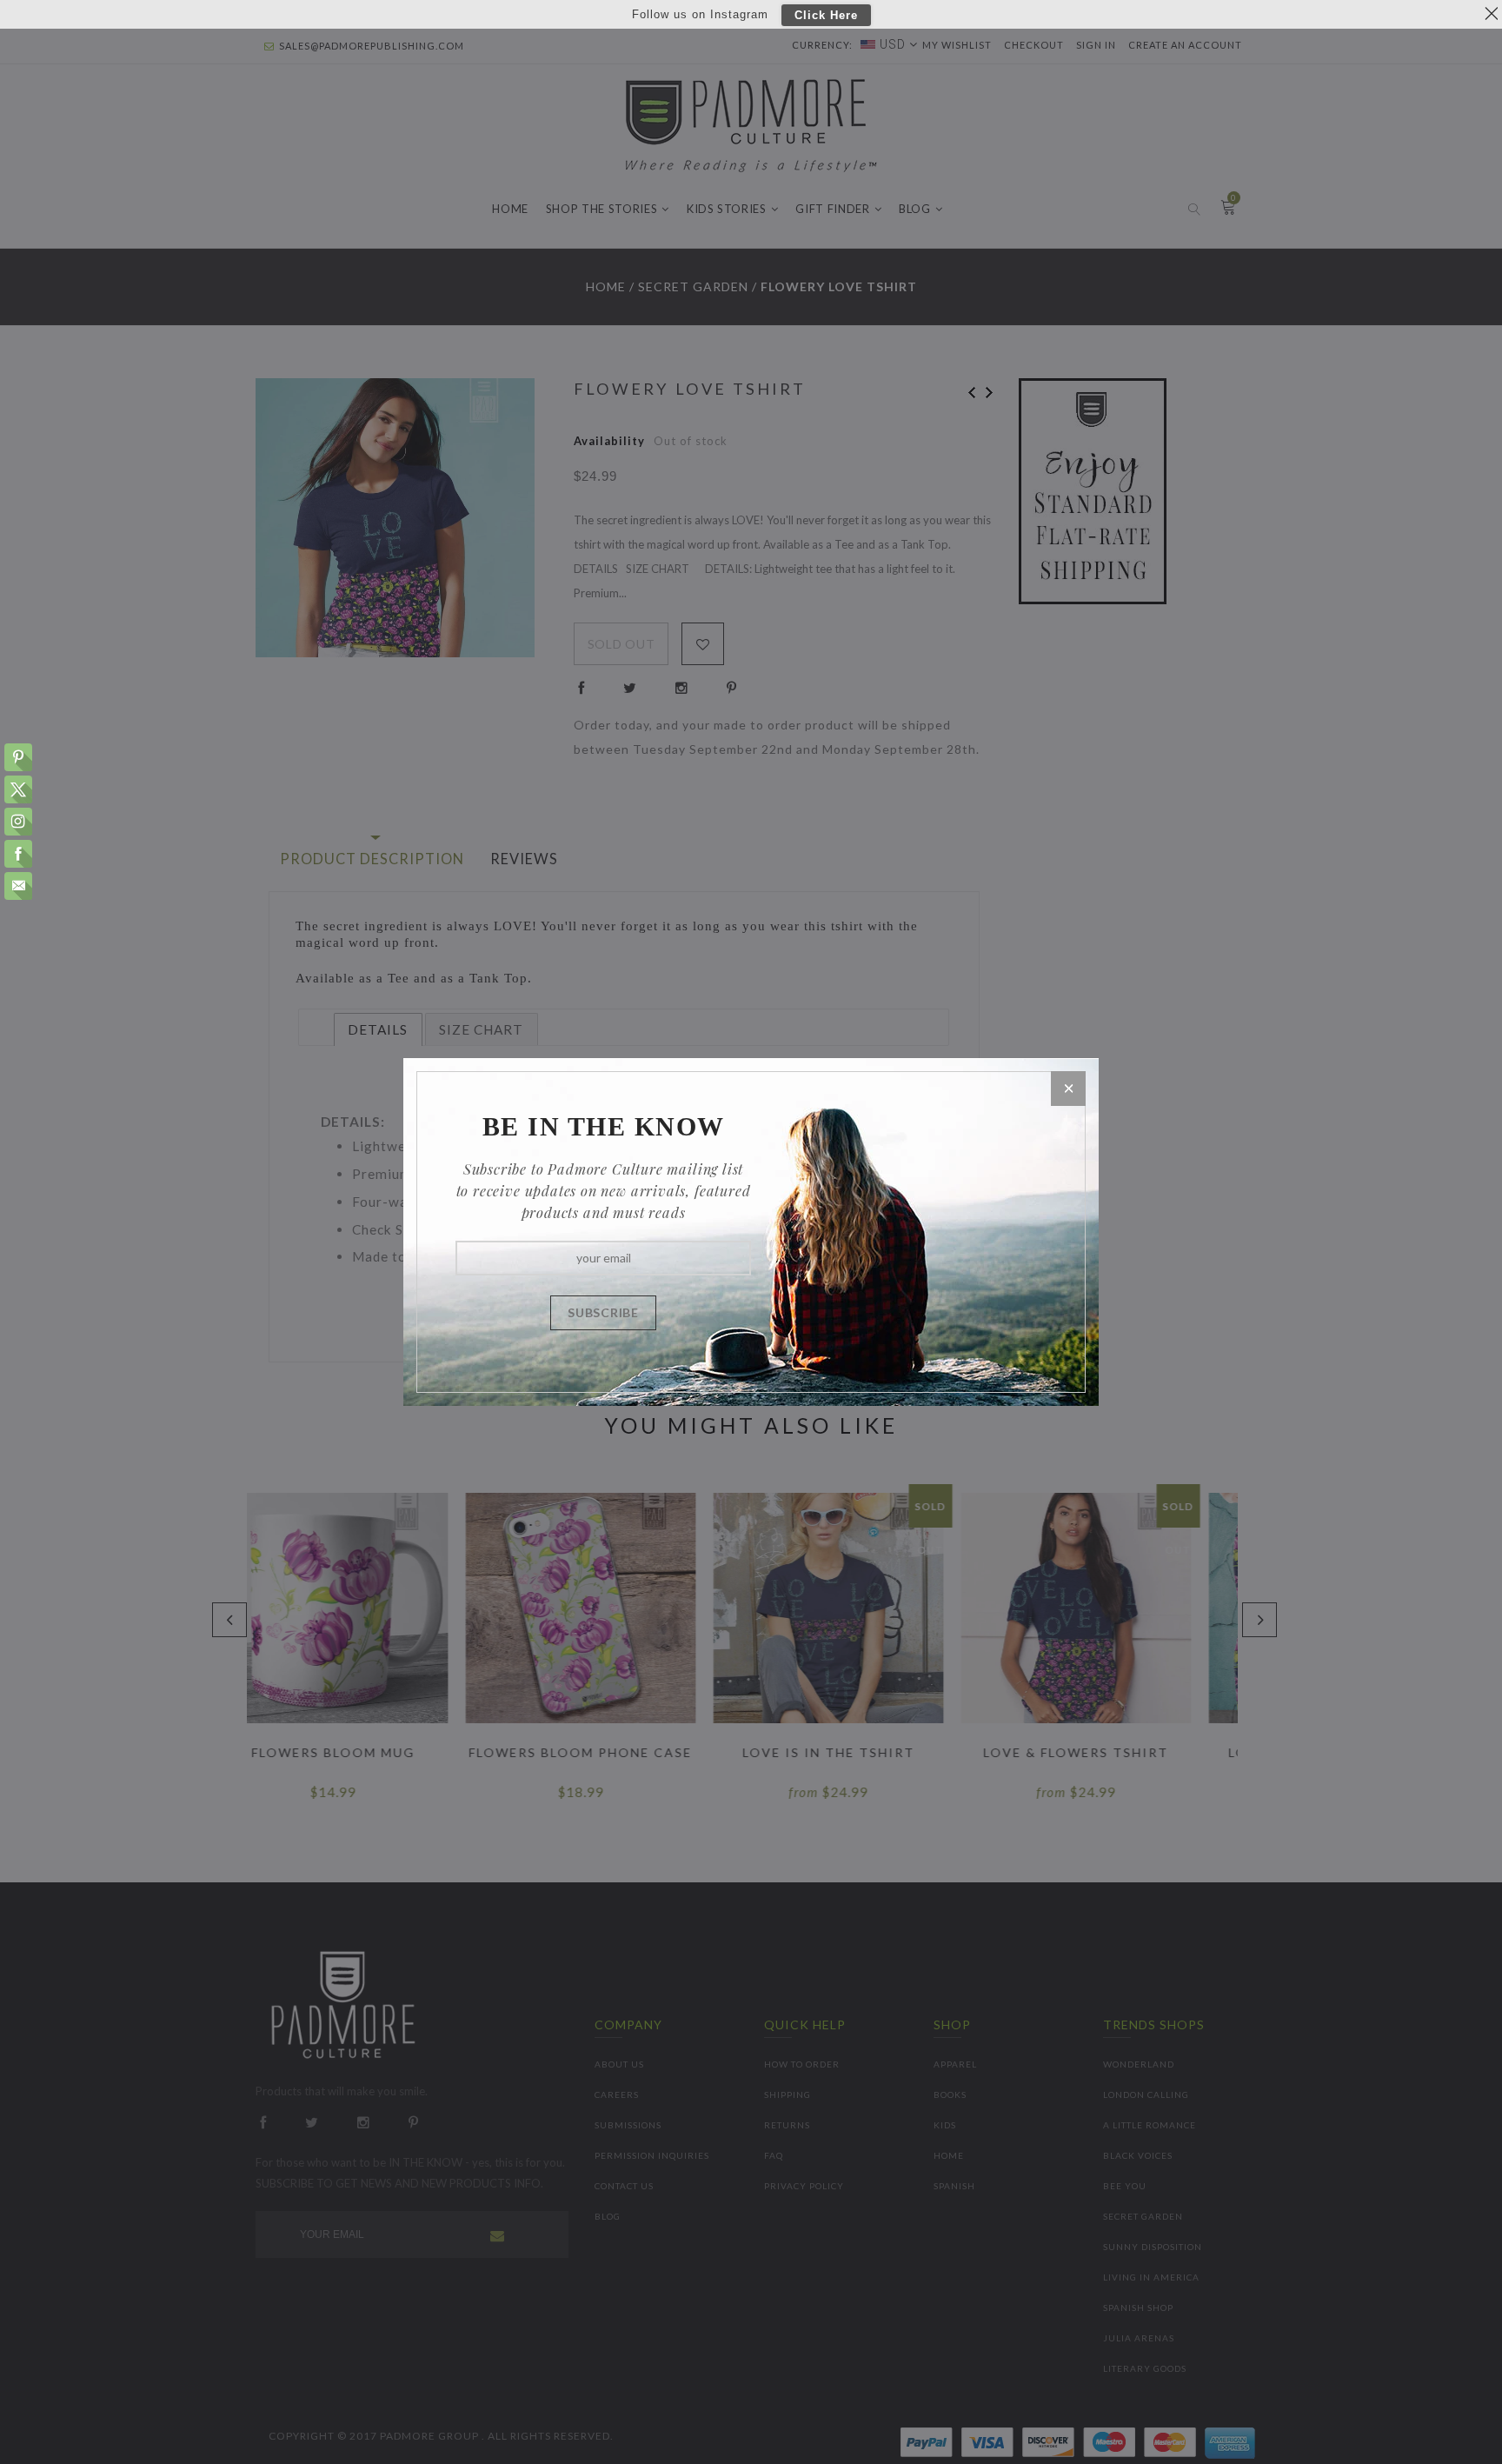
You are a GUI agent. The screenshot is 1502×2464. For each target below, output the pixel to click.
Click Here (826, 15)
